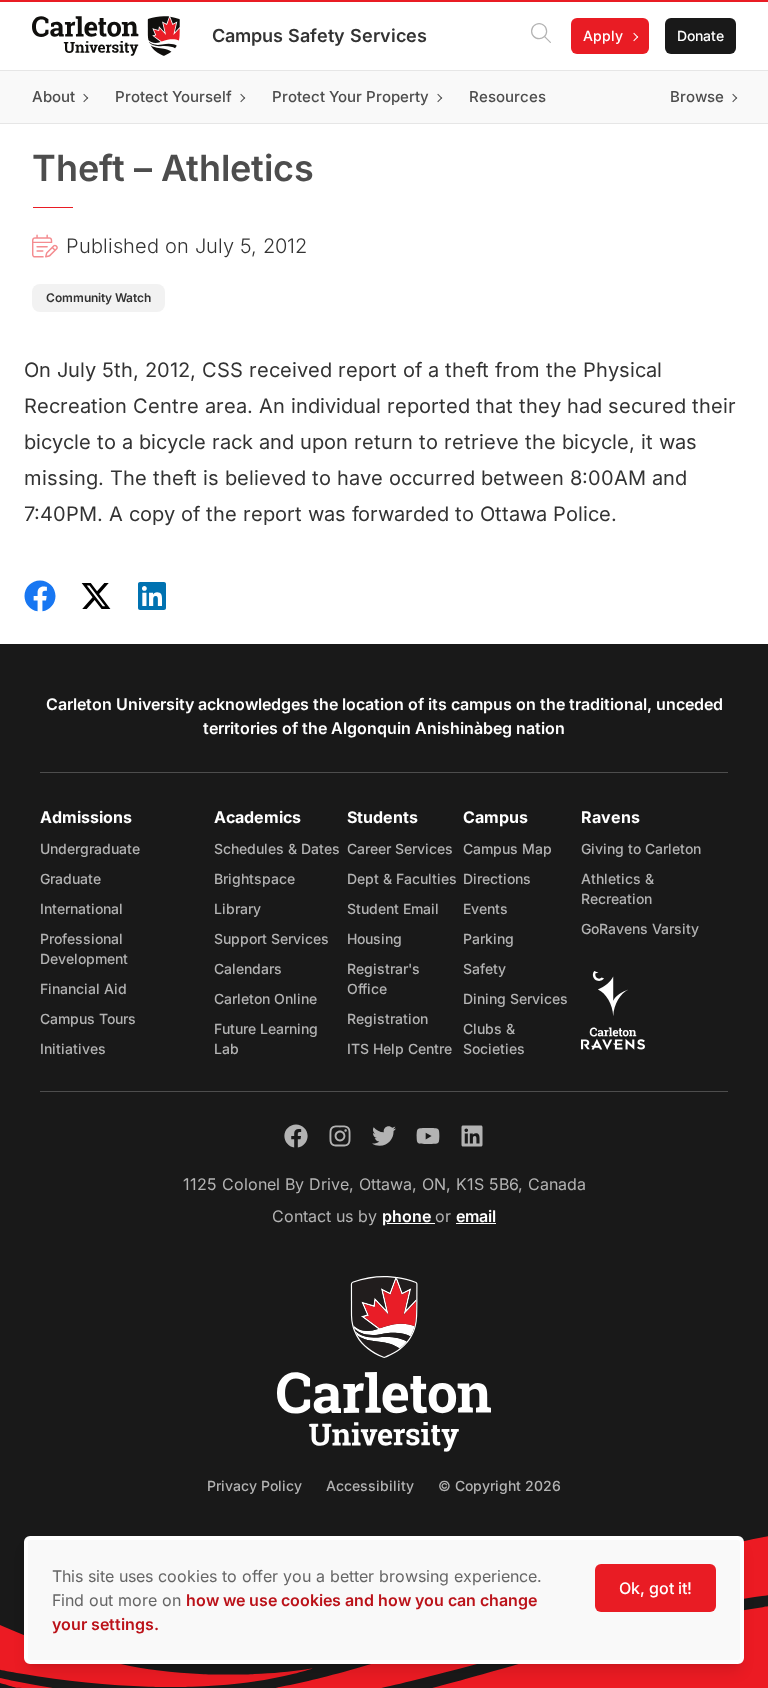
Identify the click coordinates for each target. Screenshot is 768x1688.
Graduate (70, 878)
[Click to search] (541, 36)
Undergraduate (90, 848)
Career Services (400, 848)
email (476, 1216)
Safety (484, 968)
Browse (697, 96)
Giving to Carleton (641, 848)
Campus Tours (88, 1018)
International (81, 908)
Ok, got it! (655, 1588)
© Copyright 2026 (499, 1485)
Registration (387, 1018)
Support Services (271, 938)
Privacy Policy (254, 1485)
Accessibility (370, 1485)
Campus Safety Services (319, 35)
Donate (700, 35)
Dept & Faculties (402, 878)
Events (485, 908)
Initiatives (73, 1048)
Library (237, 908)
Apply (603, 35)
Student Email (393, 908)
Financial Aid (83, 988)
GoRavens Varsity (640, 928)
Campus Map (507, 848)
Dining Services (515, 998)
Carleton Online (265, 998)
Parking (488, 938)
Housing (374, 938)
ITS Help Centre (399, 1048)
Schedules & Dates (277, 848)
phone (408, 1216)
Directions (497, 878)
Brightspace (254, 878)
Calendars (248, 968)
